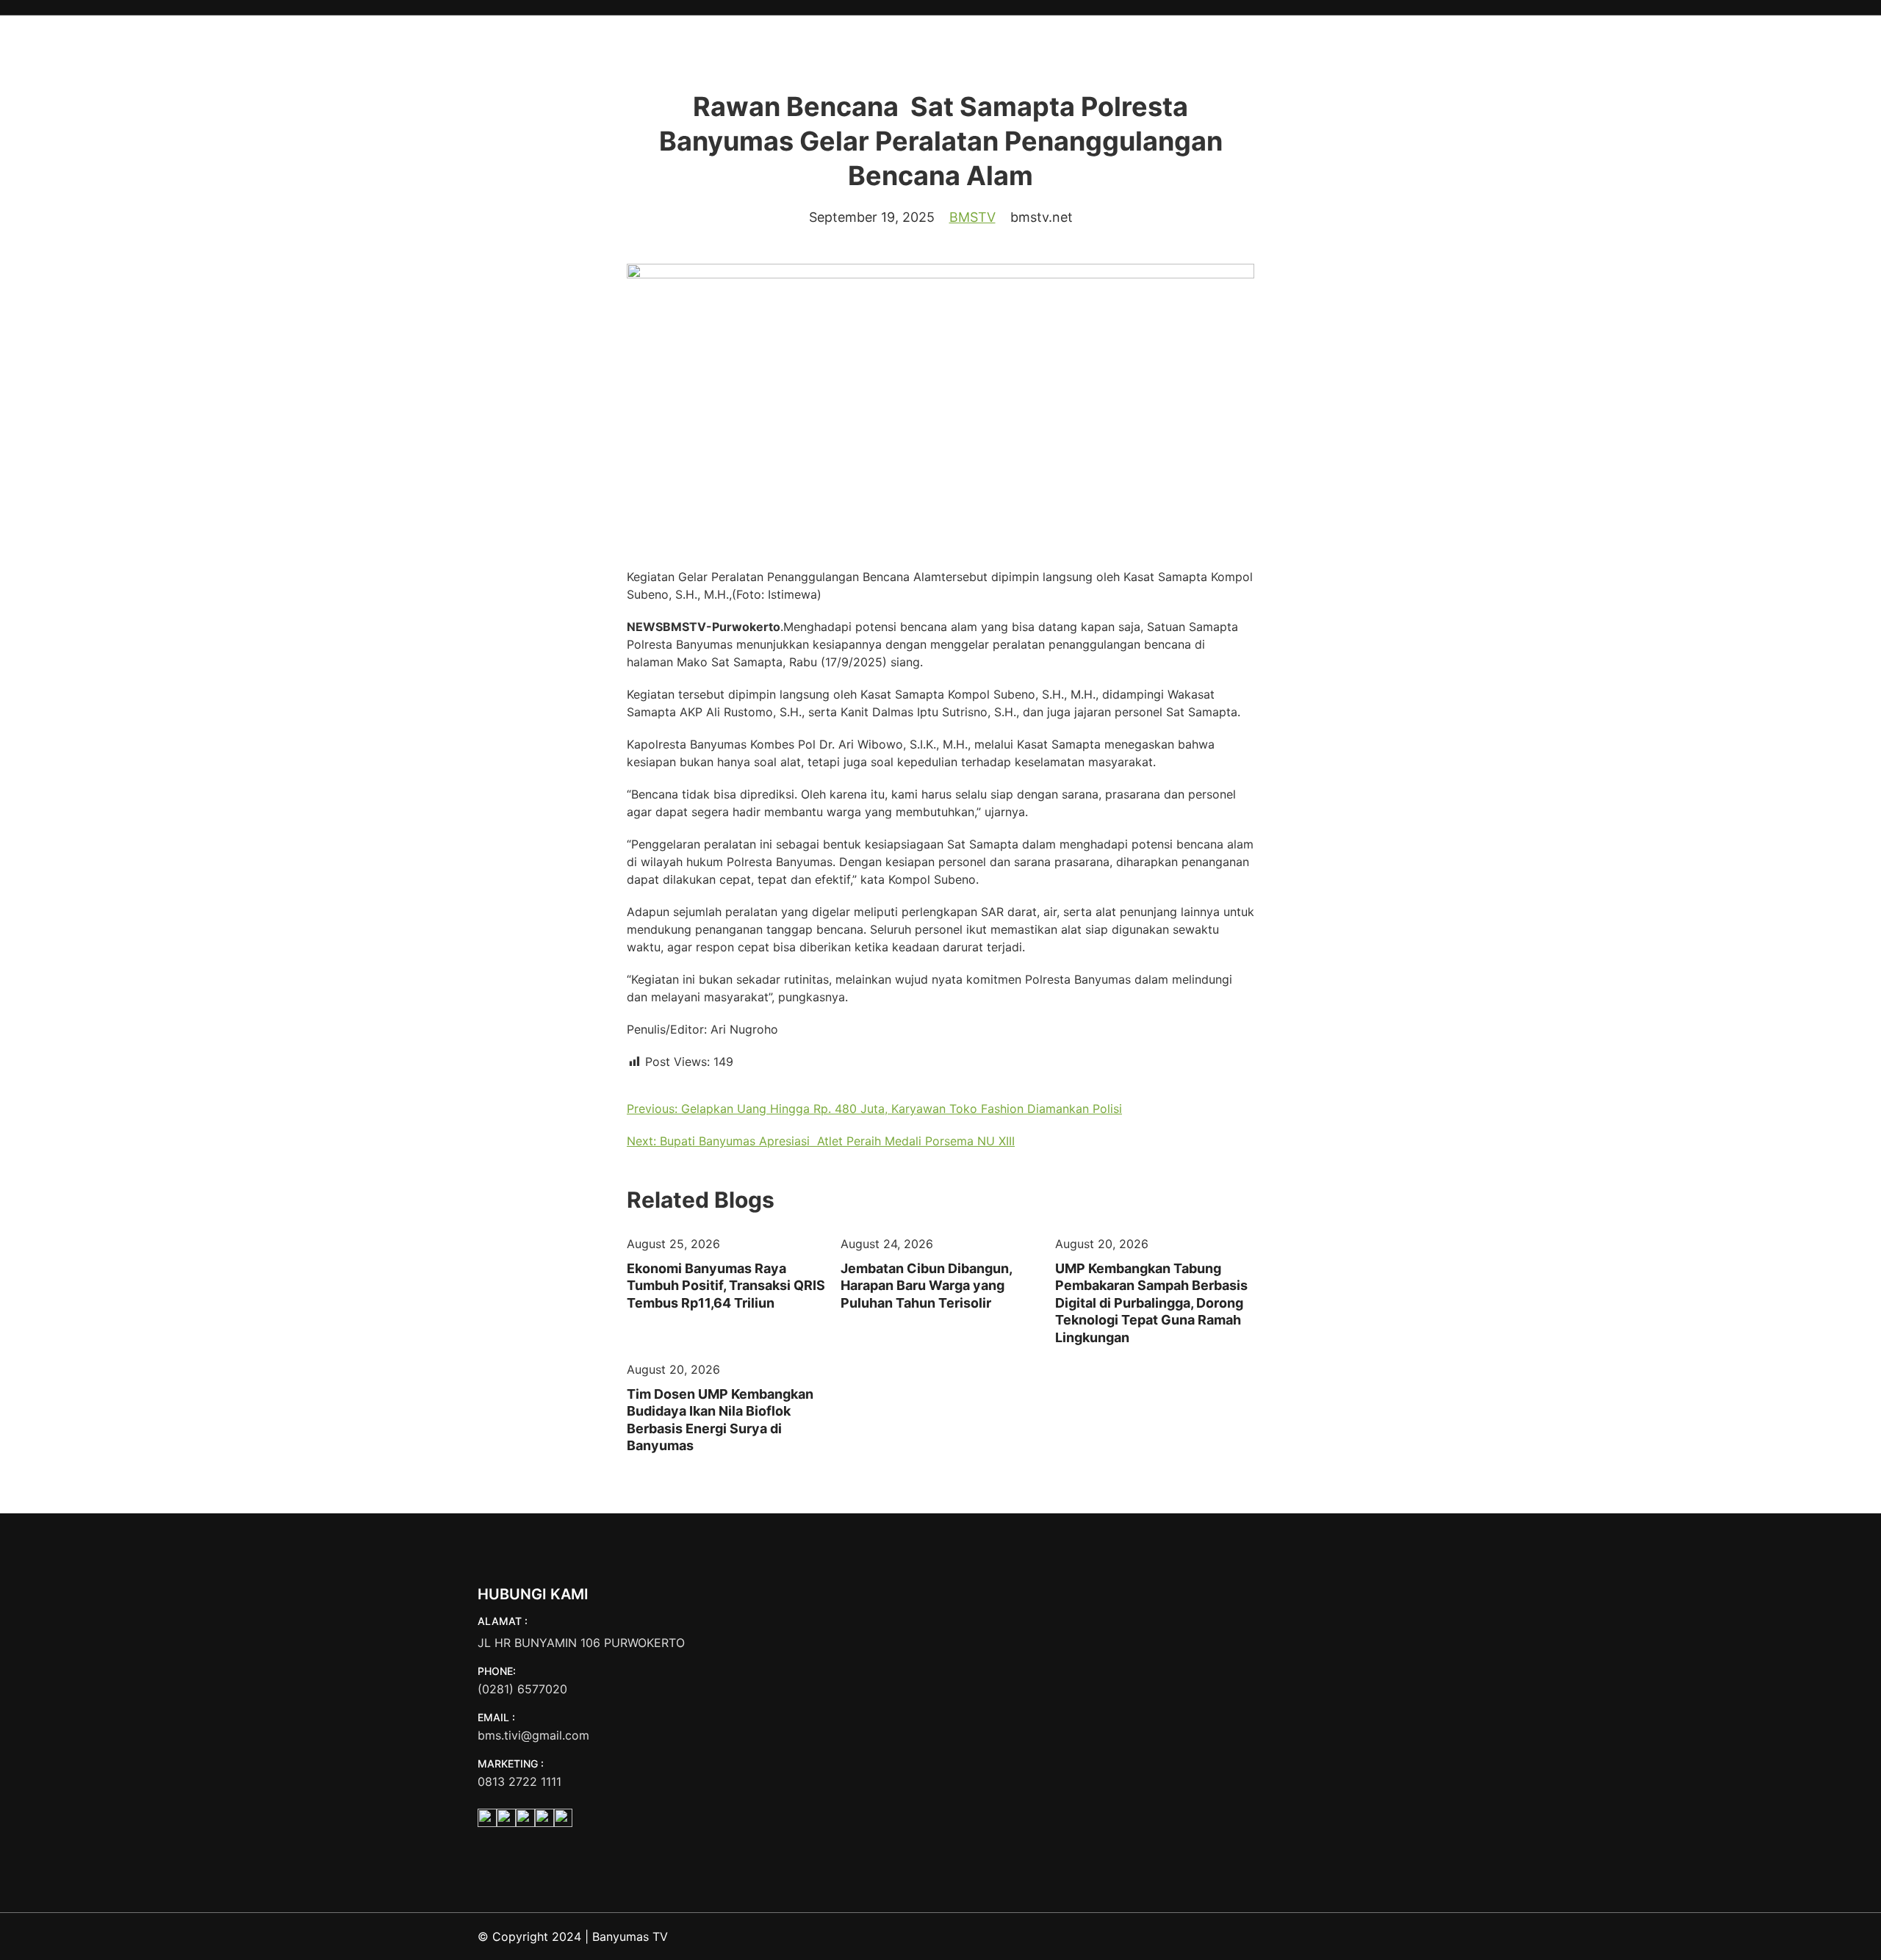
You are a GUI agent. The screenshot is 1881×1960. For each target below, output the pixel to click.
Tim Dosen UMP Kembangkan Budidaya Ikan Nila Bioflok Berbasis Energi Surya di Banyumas (720, 1420)
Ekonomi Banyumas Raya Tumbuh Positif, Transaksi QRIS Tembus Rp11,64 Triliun (726, 1286)
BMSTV (972, 217)
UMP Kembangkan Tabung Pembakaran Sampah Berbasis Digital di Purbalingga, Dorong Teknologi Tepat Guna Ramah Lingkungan (1151, 1303)
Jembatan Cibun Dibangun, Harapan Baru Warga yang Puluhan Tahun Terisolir (926, 1286)
